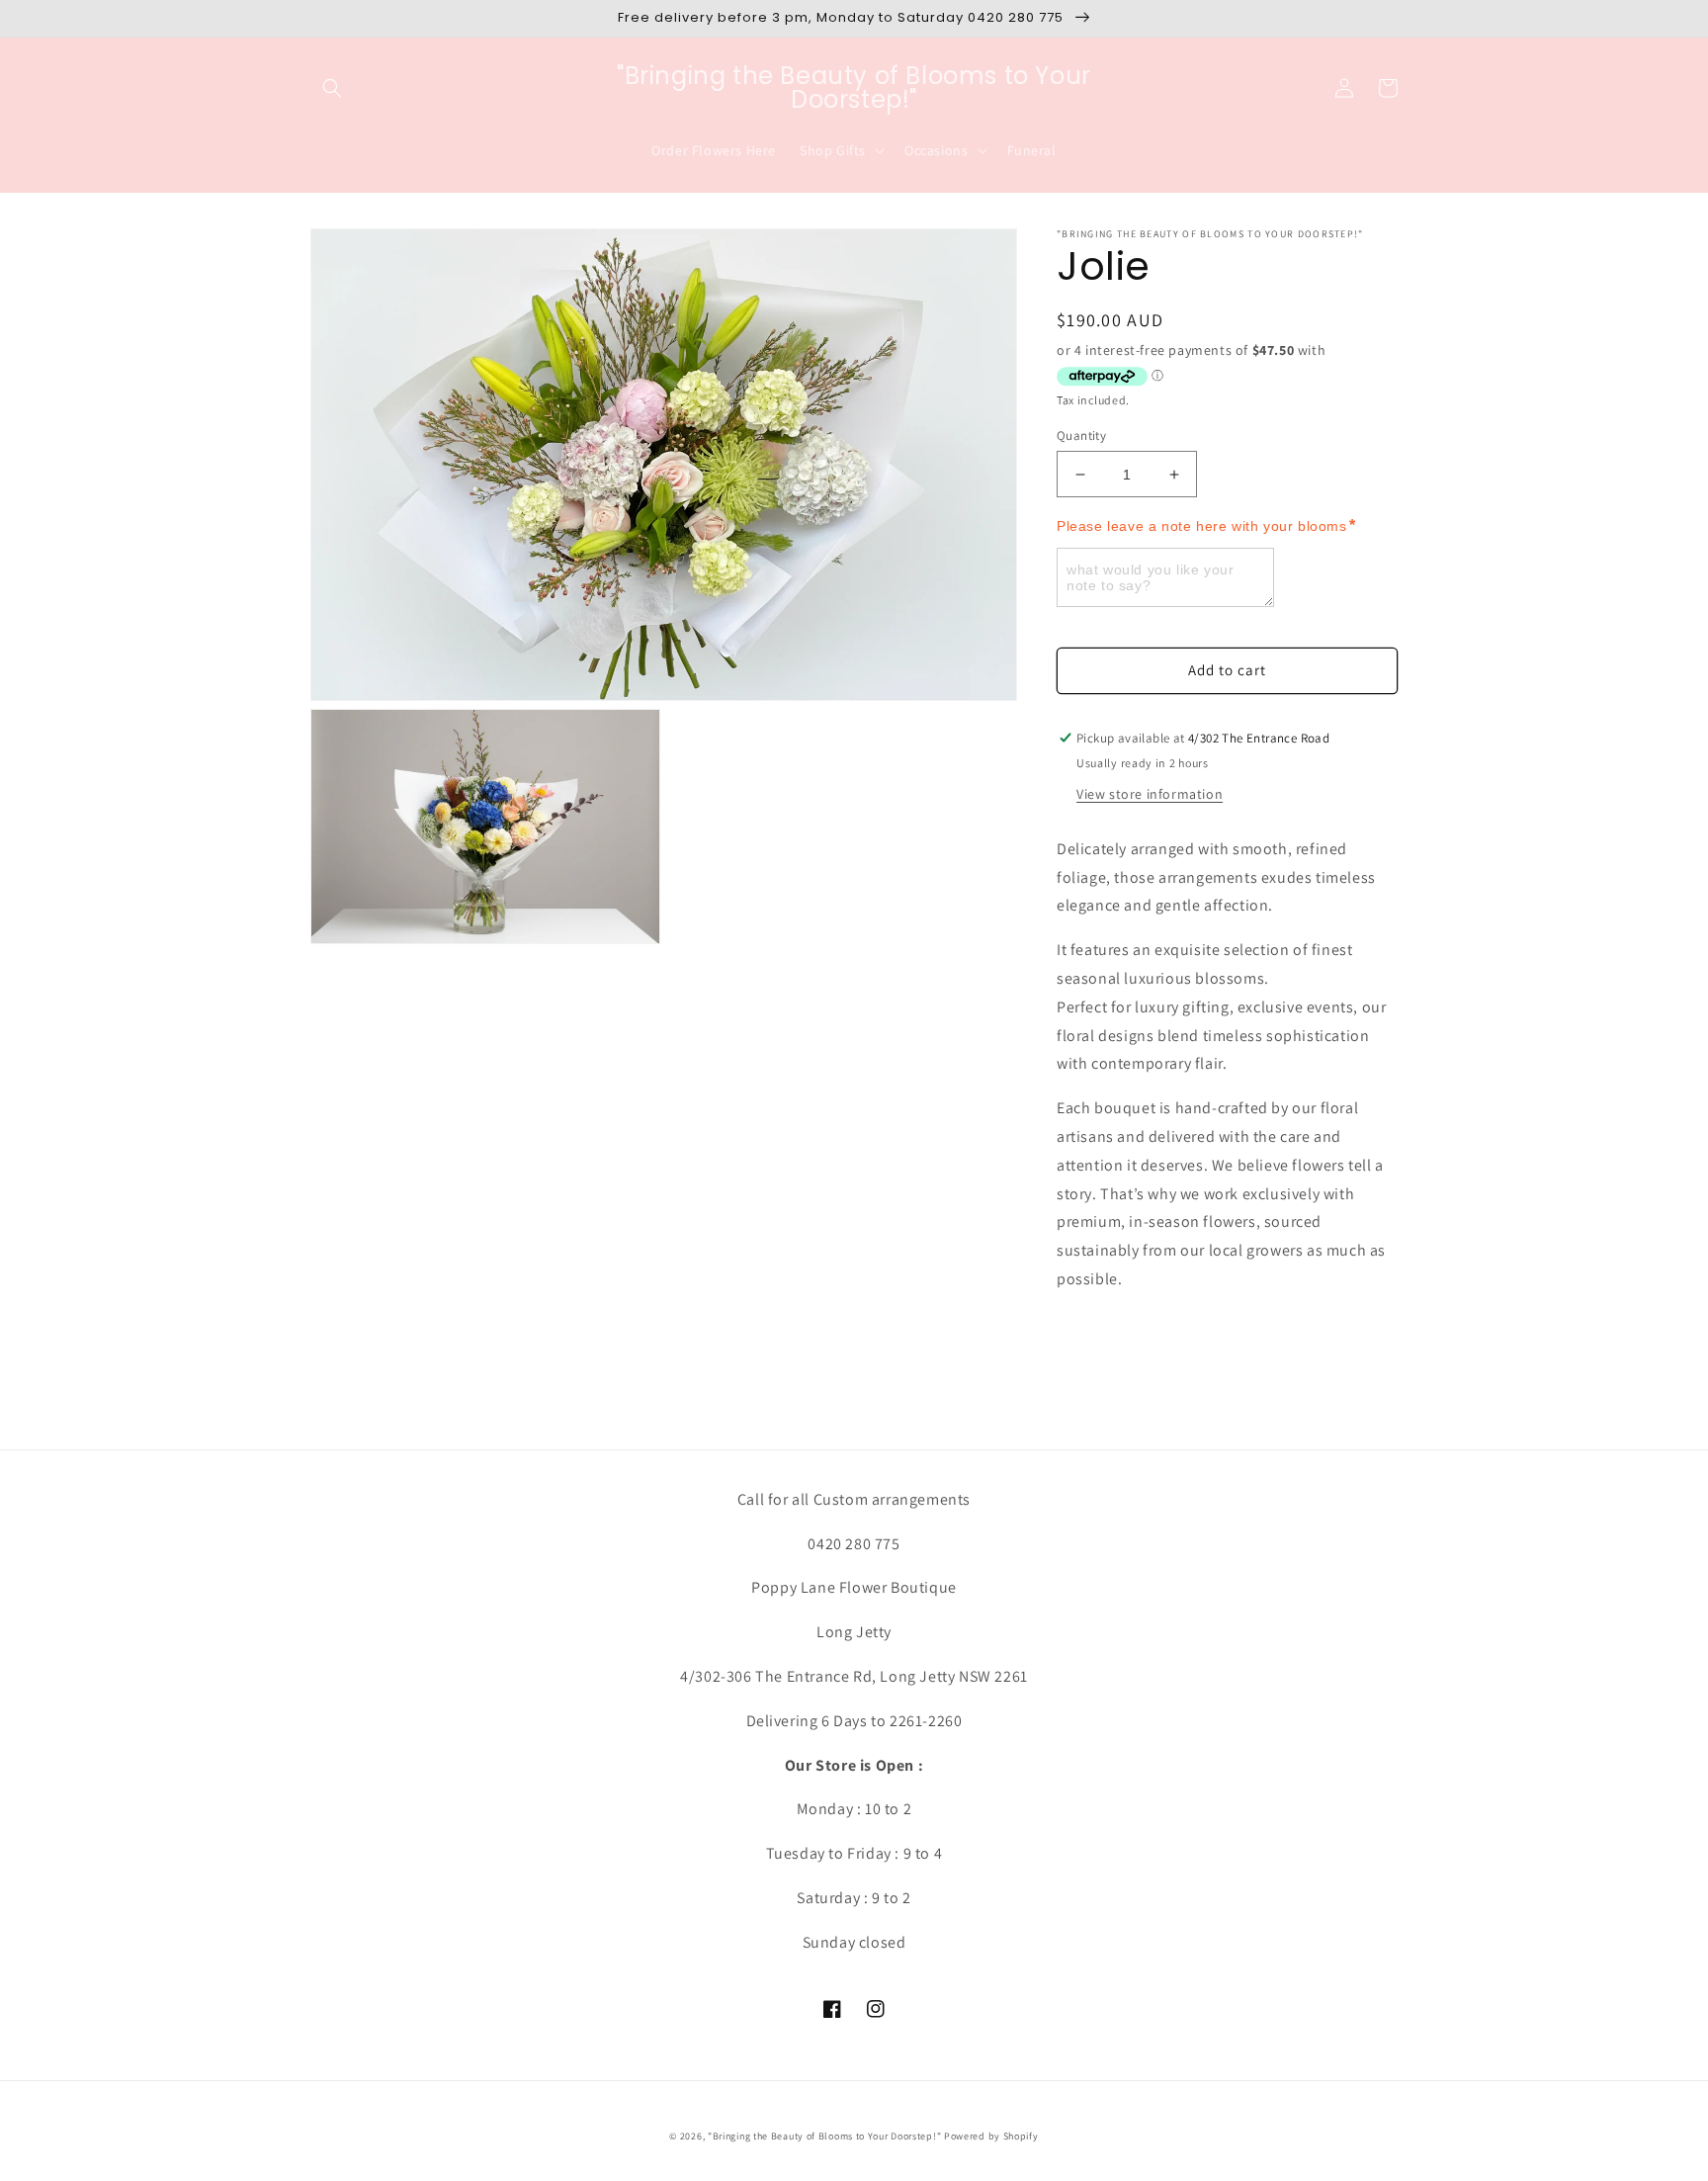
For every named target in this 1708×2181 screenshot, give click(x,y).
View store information (1150, 794)
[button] (332, 88)
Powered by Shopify (991, 2136)
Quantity (1081, 436)
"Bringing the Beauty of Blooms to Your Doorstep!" (824, 2136)
